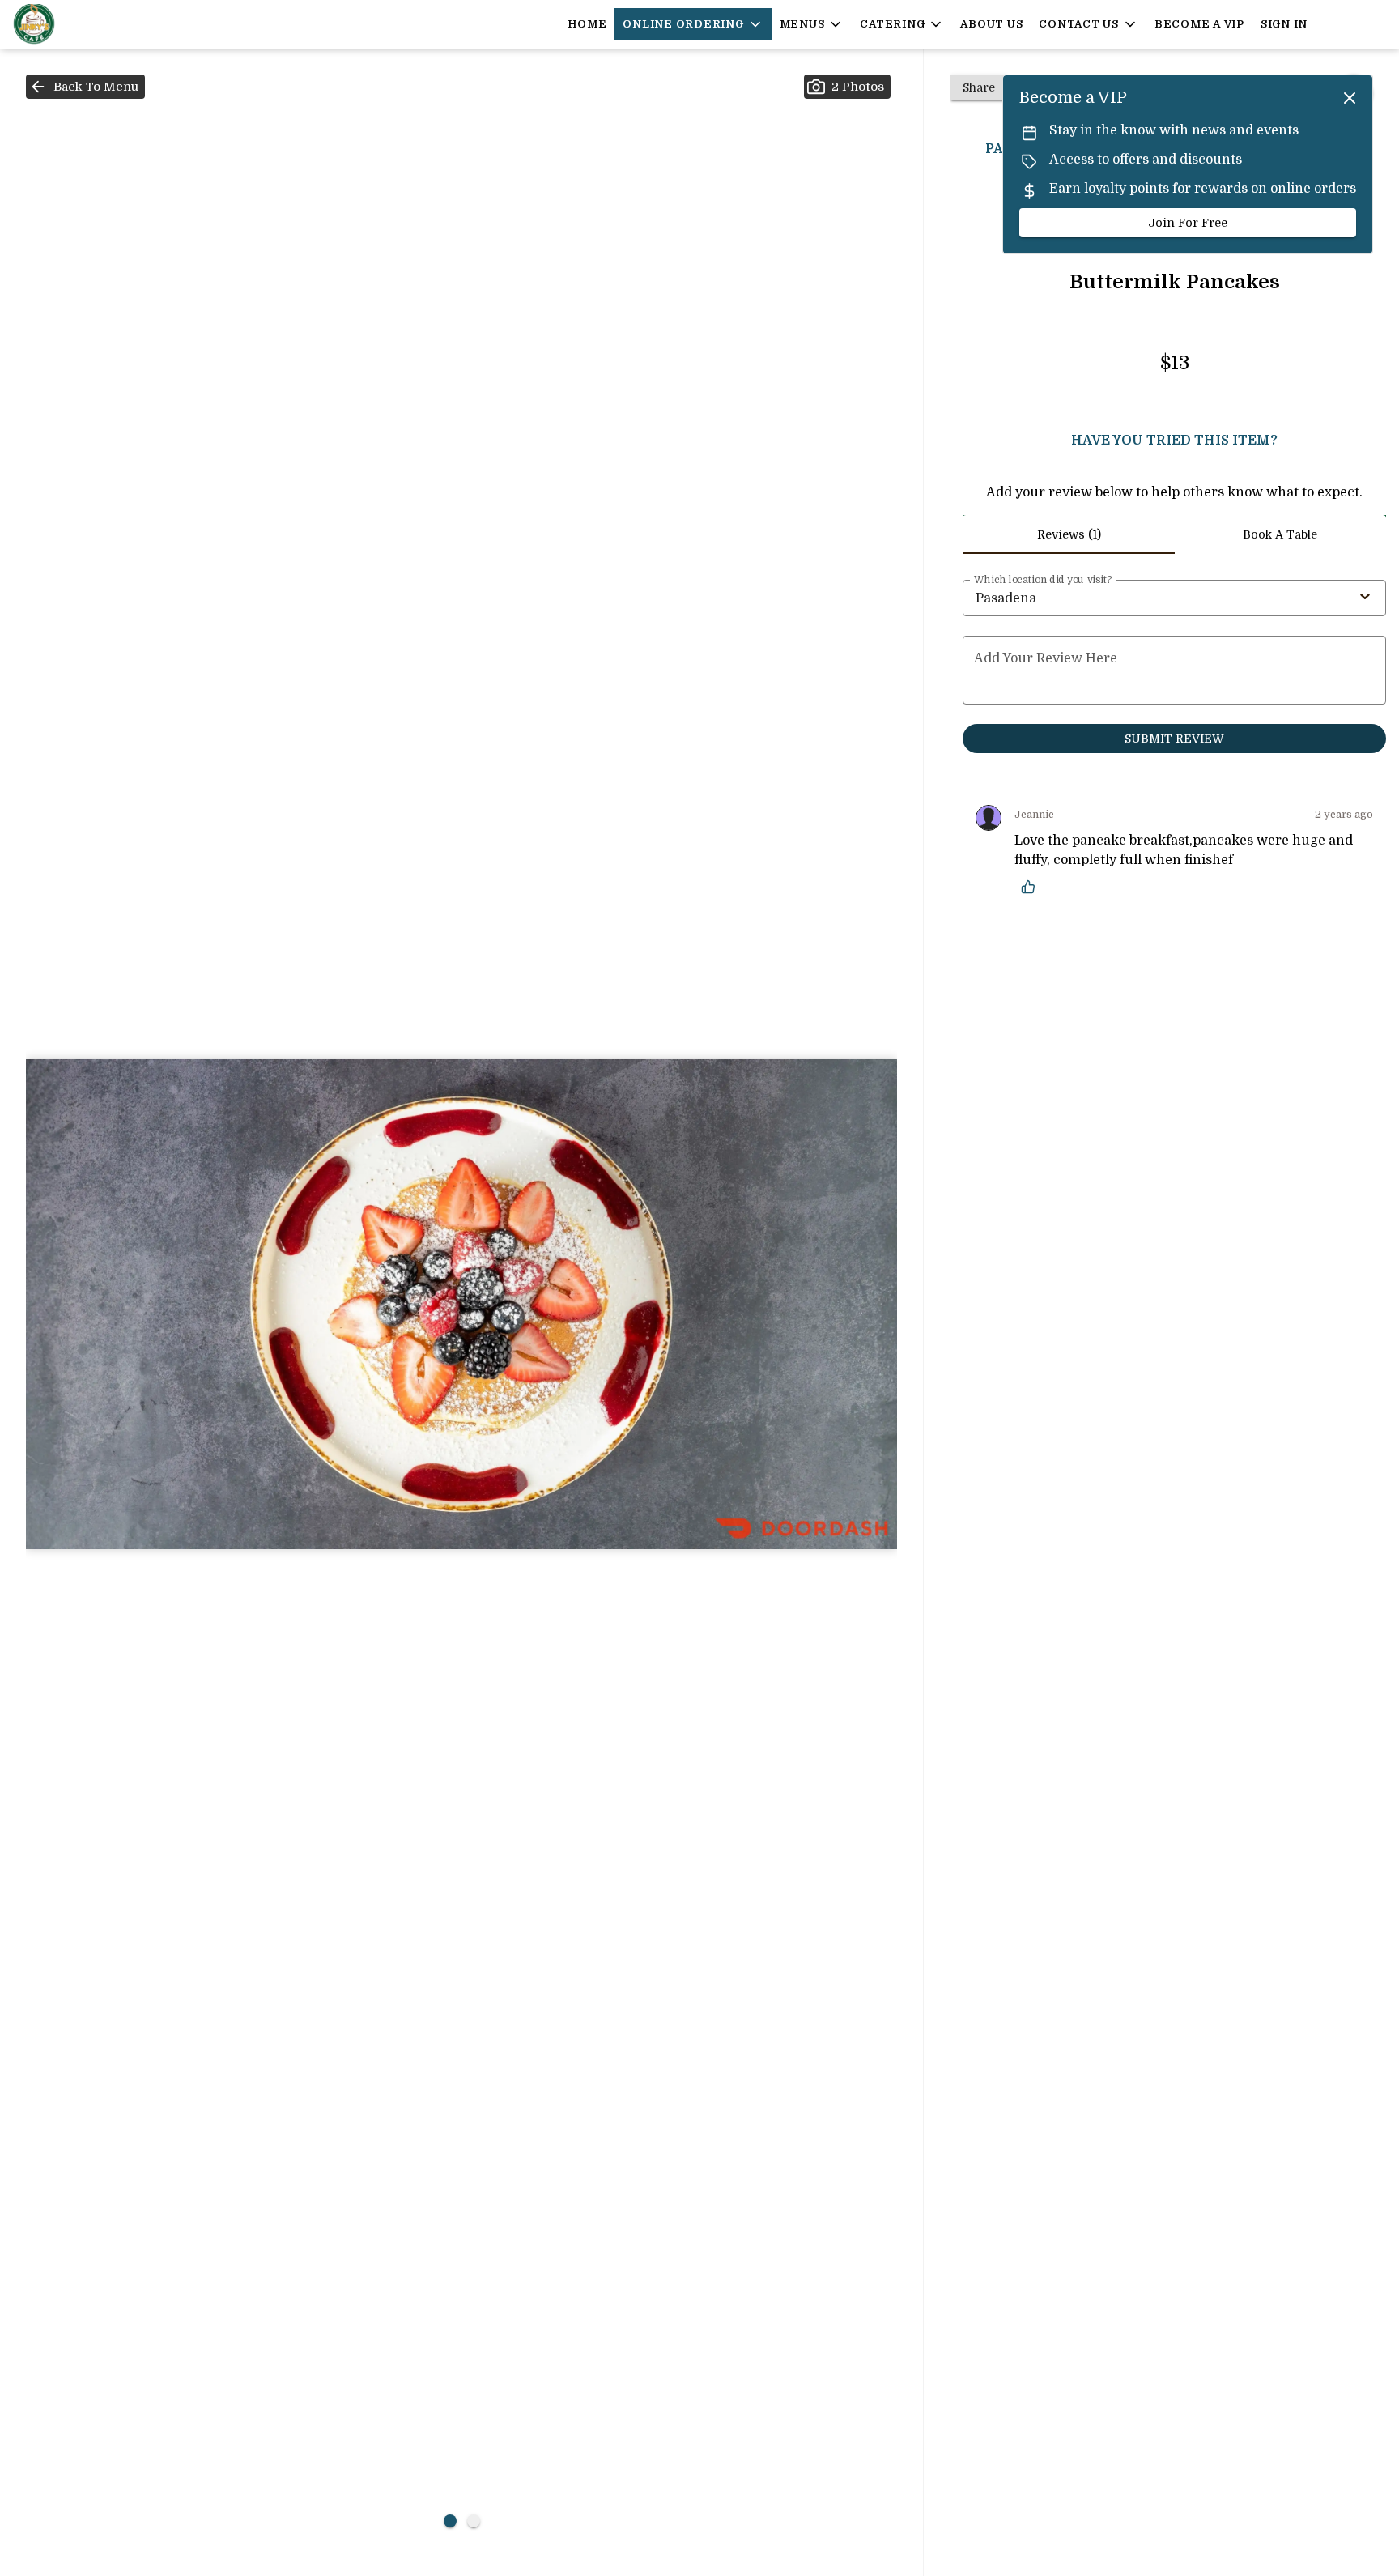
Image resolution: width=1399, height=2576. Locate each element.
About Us (991, 24)
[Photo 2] (474, 2521)
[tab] (1068, 534)
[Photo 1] (450, 2521)
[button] (693, 24)
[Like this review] (1032, 887)
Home (587, 24)
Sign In (1284, 24)
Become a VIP (1199, 24)
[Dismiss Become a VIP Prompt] (1350, 98)
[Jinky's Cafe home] (86, 24)
